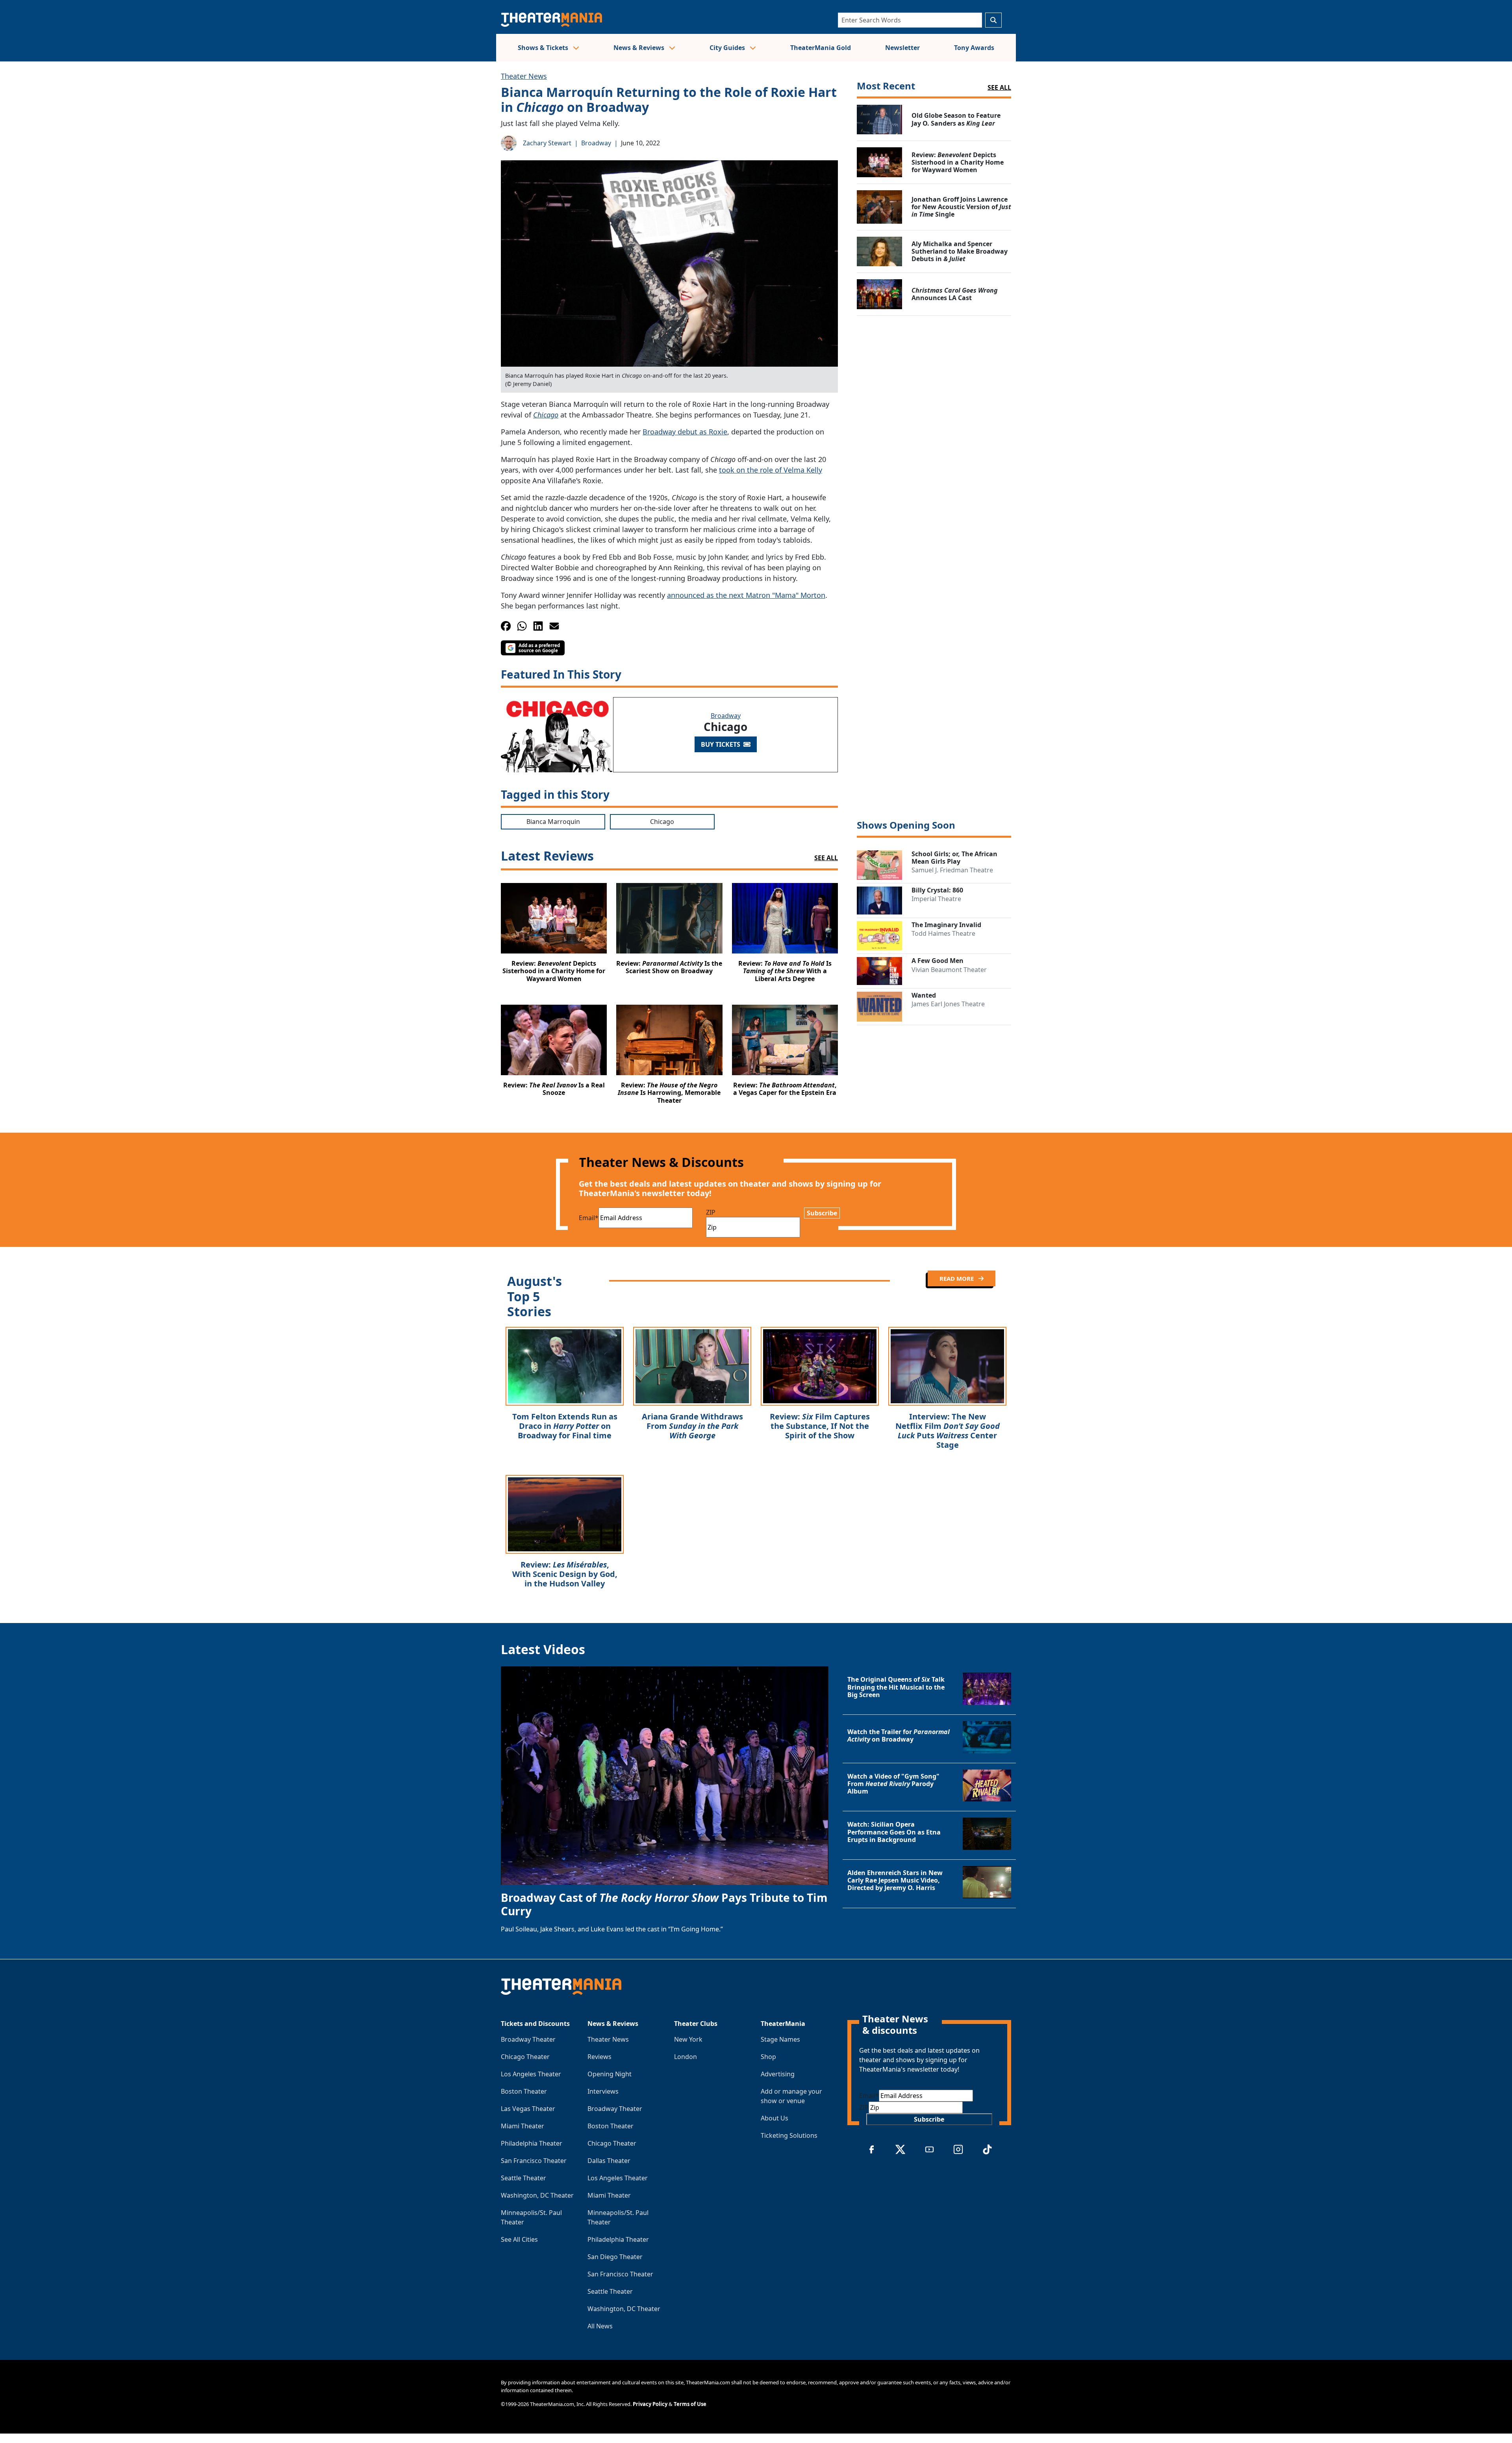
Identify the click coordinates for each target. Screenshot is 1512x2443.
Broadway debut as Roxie (685, 432)
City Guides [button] (728, 48)
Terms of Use (690, 2404)
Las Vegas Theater (528, 2109)
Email (589, 1218)
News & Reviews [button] (640, 48)
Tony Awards (974, 48)
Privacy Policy (650, 2404)
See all (999, 87)
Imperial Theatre (936, 899)
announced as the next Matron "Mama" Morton (746, 595)
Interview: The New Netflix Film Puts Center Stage (948, 1431)
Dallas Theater (609, 2161)
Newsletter (902, 48)
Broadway (596, 143)
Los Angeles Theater (531, 2074)
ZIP (711, 1212)
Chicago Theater (525, 2057)
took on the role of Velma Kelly (771, 470)
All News (600, 2326)
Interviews (603, 2091)
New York (688, 2039)
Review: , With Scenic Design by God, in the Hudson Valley (565, 1574)
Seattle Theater (523, 2178)
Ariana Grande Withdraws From (692, 1426)
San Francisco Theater (534, 2161)
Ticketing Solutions (789, 2135)
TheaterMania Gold (821, 48)
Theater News (524, 76)
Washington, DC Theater (537, 2195)
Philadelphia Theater (532, 2143)
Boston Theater (524, 2091)
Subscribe (822, 1213)
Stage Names (780, 2039)
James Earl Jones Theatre (948, 1004)
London (686, 2057)
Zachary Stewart (547, 143)
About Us (775, 2118)
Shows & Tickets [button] (544, 48)
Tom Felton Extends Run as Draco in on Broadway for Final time (565, 1426)
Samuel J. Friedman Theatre (952, 870)
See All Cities (519, 2239)
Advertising (778, 2074)
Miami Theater (523, 2126)
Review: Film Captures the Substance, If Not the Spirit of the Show (820, 1426)
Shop (768, 2057)
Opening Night (610, 2074)
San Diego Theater (615, 2257)
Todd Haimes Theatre (943, 933)
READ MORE (957, 1278)
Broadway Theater (528, 2039)
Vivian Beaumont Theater (949, 970)
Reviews (599, 2057)
